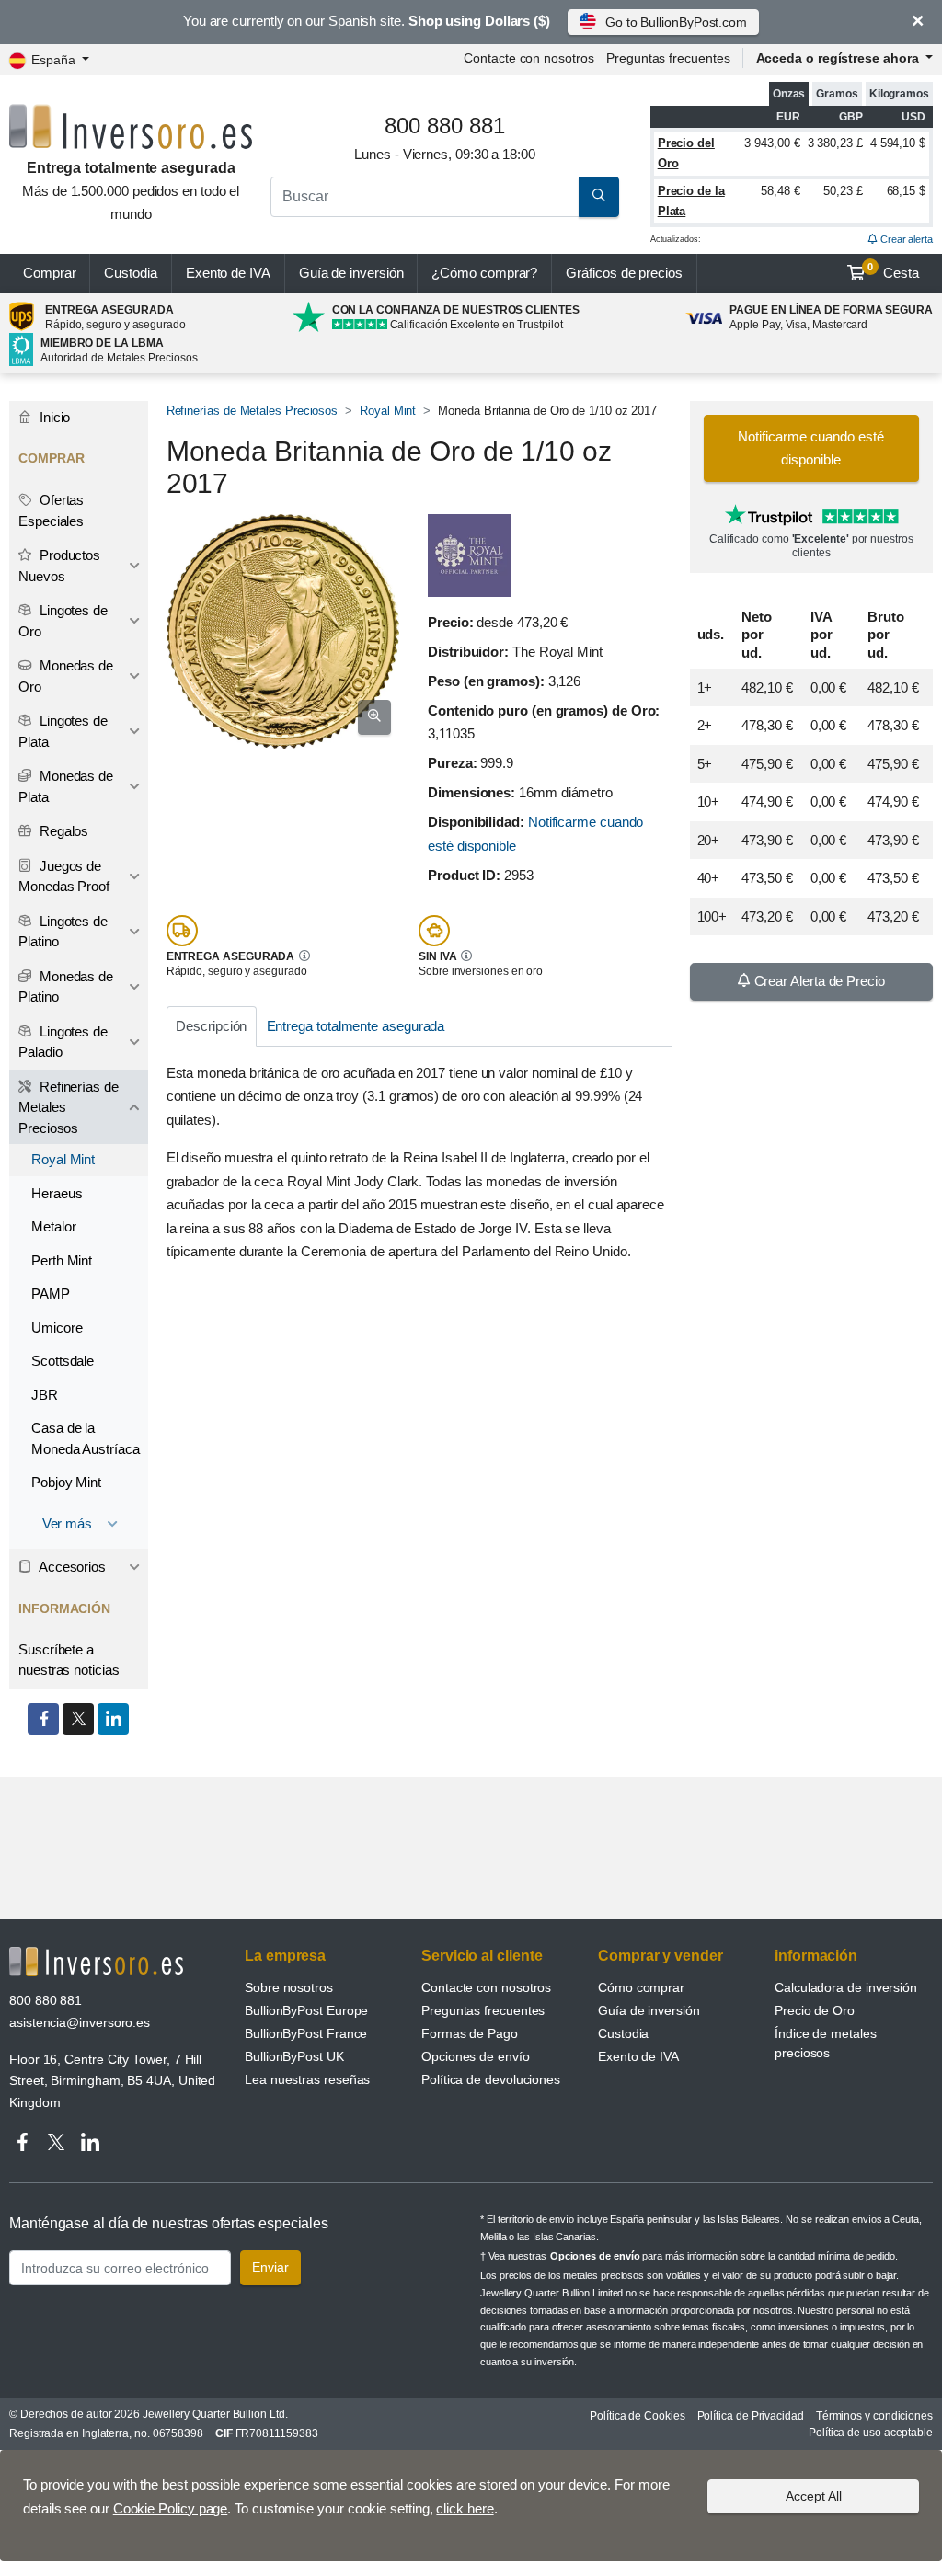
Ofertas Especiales (51, 510)
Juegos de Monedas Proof (64, 876)
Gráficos (624, 273)
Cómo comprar (641, 1987)
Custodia (130, 273)
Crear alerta (905, 239)
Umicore (57, 1328)
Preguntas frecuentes (668, 58)
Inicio (53, 417)
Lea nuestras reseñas (307, 2079)
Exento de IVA (228, 273)
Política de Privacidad (751, 2416)
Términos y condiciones (874, 2416)
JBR (45, 1395)
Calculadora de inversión (846, 1987)
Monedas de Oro (66, 676)
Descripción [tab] (211, 1026)
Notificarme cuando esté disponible (811, 448)
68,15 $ (906, 191)
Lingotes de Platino (63, 932)
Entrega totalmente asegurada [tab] (356, 1026)
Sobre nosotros (289, 1987)
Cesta (893, 271)
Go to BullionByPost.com (676, 22)
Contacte (528, 58)
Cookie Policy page (171, 2508)
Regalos (62, 831)
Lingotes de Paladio (63, 1042)
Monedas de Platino (66, 987)
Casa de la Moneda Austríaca (86, 1438)
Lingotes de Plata (63, 731)
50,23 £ (843, 191)
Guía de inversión (351, 273)
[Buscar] (599, 197)
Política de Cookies (637, 2416)
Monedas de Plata (66, 786)
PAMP (51, 1294)
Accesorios (71, 1567)
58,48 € (780, 191)
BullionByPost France (306, 2033)
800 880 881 (46, 2000)
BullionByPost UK (294, 2056)
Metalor (53, 1226)
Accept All (814, 2496)
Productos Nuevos (59, 566)
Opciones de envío (476, 2056)
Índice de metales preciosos (826, 2043)
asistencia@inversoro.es (80, 2022)
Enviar (270, 2267)
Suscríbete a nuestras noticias (69, 1660)
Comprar (49, 273)
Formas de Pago (470, 2033)
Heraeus (57, 1193)
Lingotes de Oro (63, 621)
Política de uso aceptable (871, 2433)
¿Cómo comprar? (484, 273)
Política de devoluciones (491, 2079)
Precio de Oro (815, 2010)
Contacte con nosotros (486, 1987)
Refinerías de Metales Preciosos (253, 411)
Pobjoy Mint (66, 1482)
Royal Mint (388, 411)
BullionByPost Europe (306, 2010)
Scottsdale (63, 1361)
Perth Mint (62, 1260)
